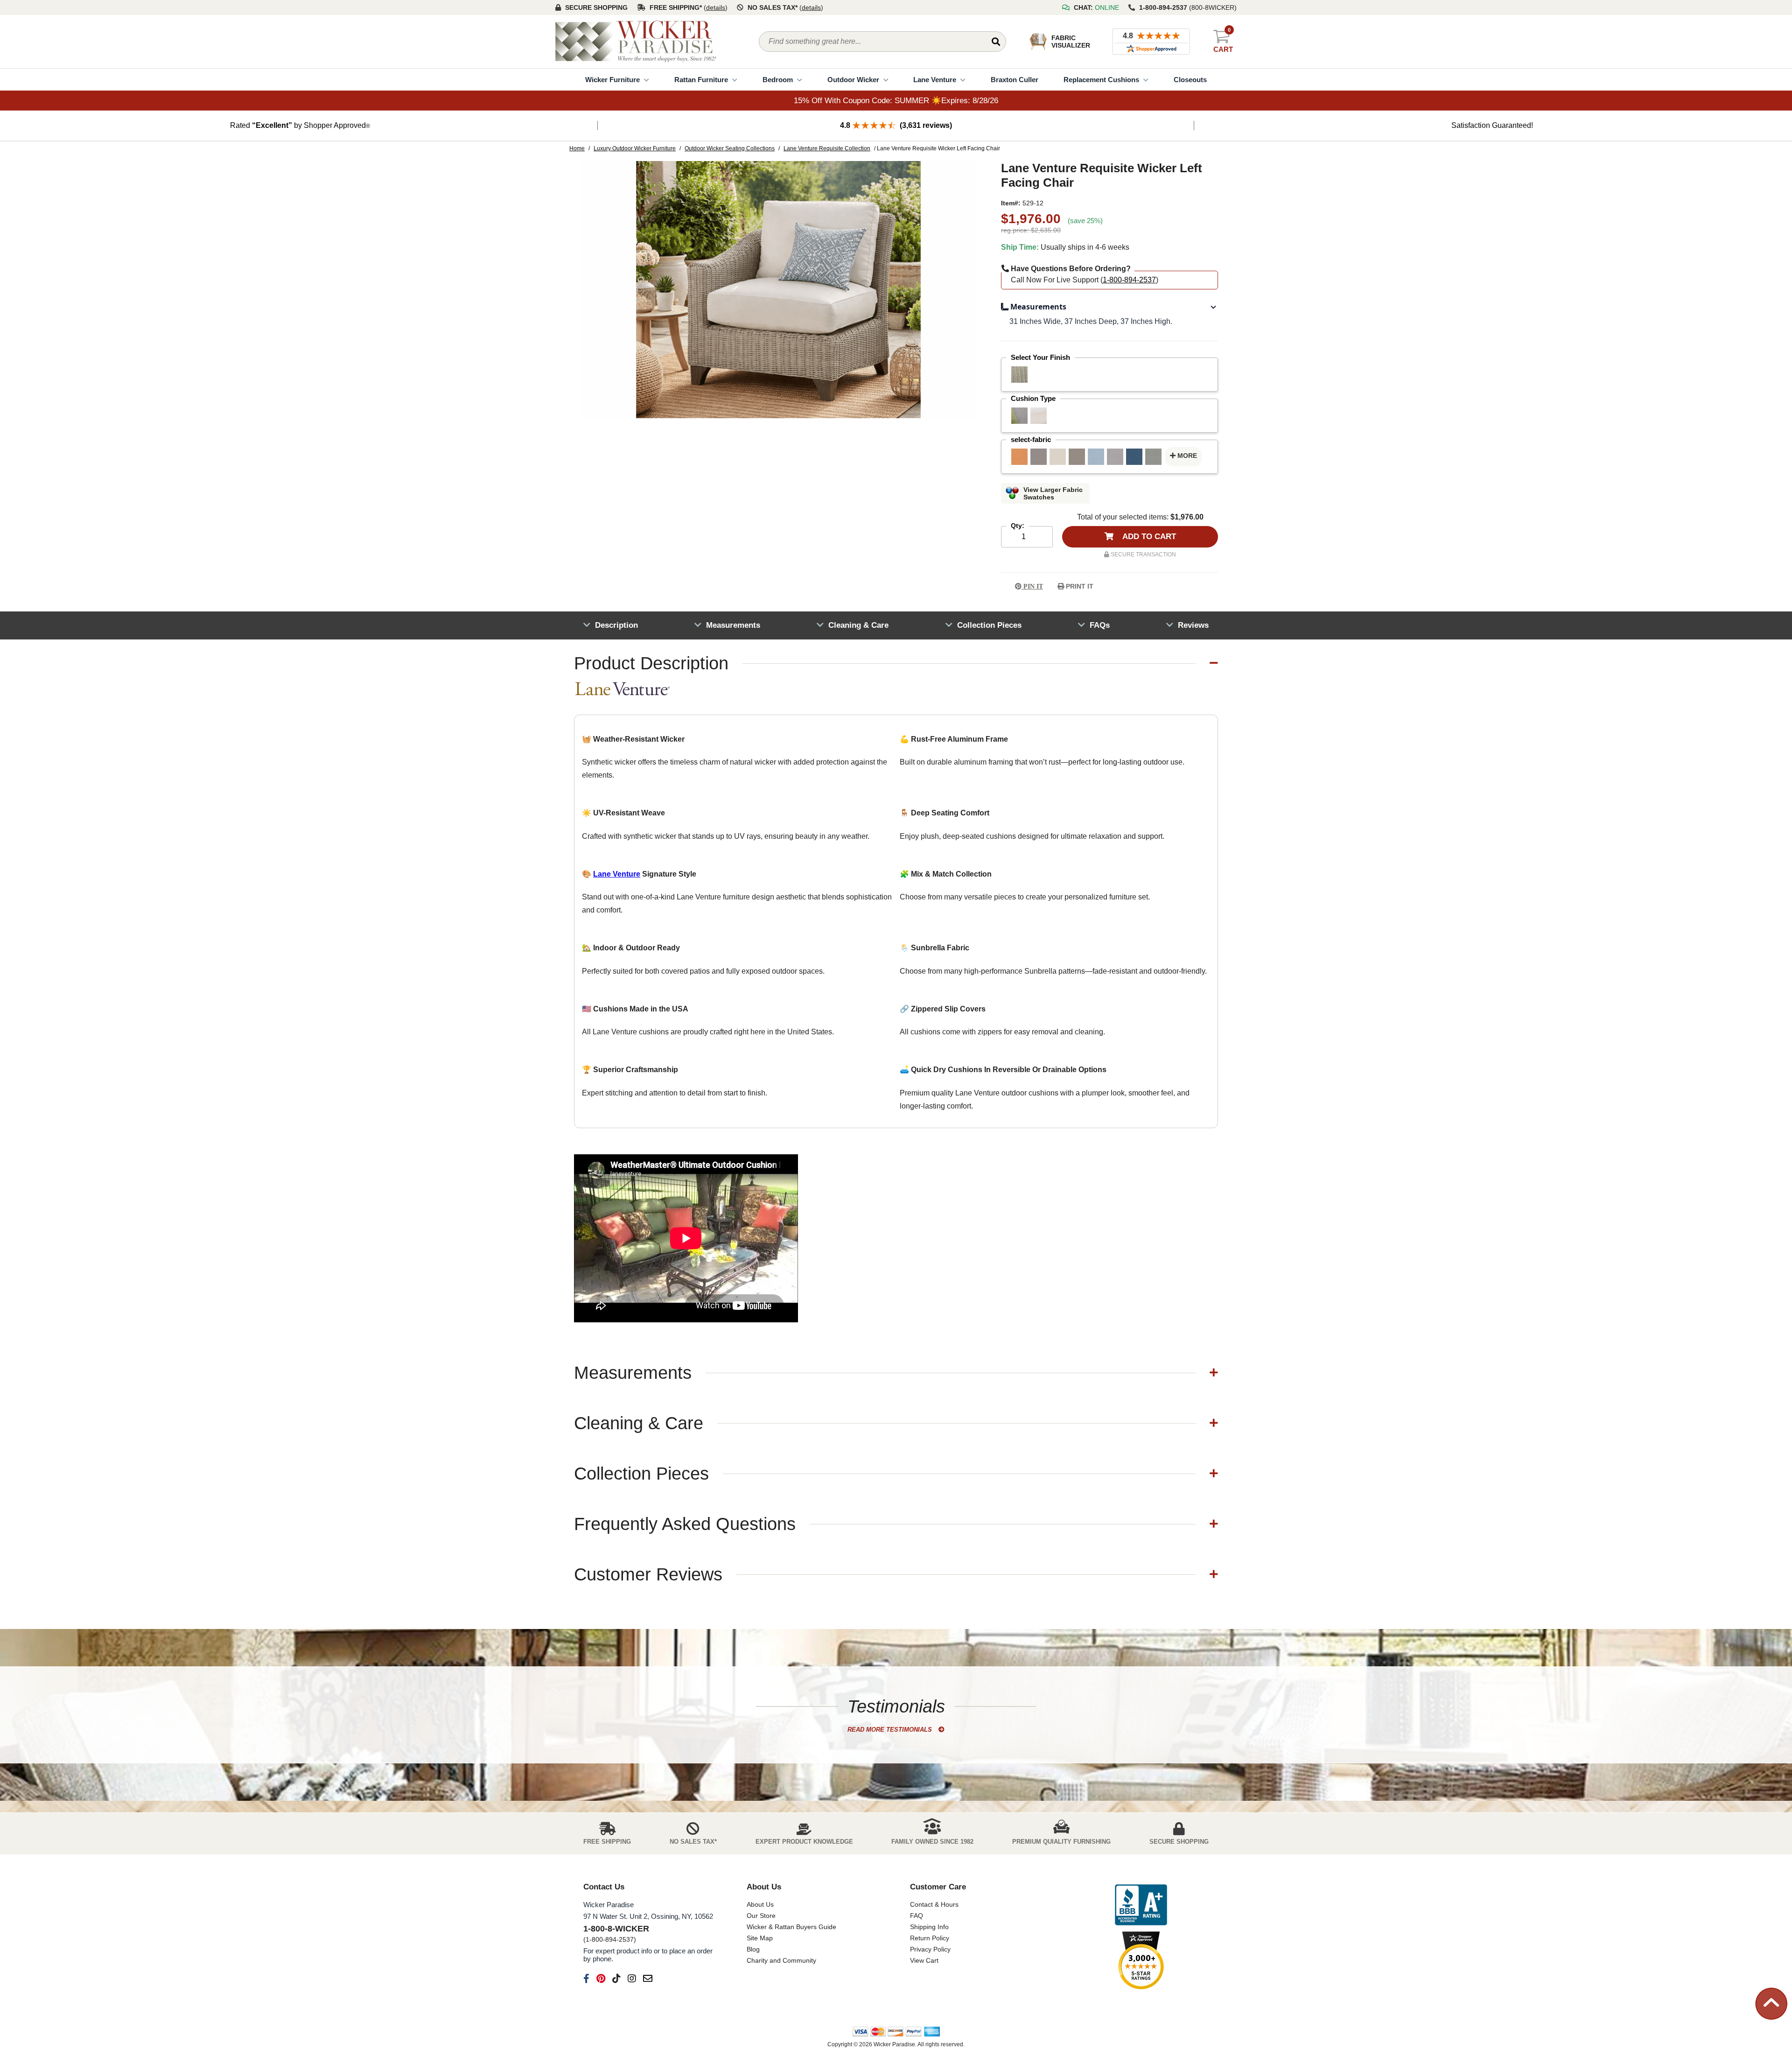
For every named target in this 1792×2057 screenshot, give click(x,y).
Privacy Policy (930, 1949)
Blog (753, 1949)
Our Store (761, 1916)
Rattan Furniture (701, 80)
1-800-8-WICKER (616, 1929)
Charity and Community (781, 1960)
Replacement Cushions (1101, 80)
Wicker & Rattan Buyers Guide (791, 1927)
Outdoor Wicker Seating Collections (730, 148)
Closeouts (1190, 80)
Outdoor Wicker (853, 80)
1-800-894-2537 (1129, 280)
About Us (760, 1904)
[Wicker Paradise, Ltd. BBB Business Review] (1141, 1906)
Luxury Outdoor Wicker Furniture (635, 148)
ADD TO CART (1148, 537)
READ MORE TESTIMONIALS (891, 1730)
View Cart (924, 1960)
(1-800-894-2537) (610, 1939)
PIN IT (1032, 586)
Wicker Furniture (612, 80)
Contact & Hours (934, 1904)
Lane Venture (935, 80)
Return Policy (930, 1938)
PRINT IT (1079, 586)
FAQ (917, 1916)
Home (577, 148)
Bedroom (778, 80)
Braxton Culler (1015, 80)
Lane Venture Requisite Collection (827, 148)
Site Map (760, 1938)
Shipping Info (929, 1927)
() (716, 7)
